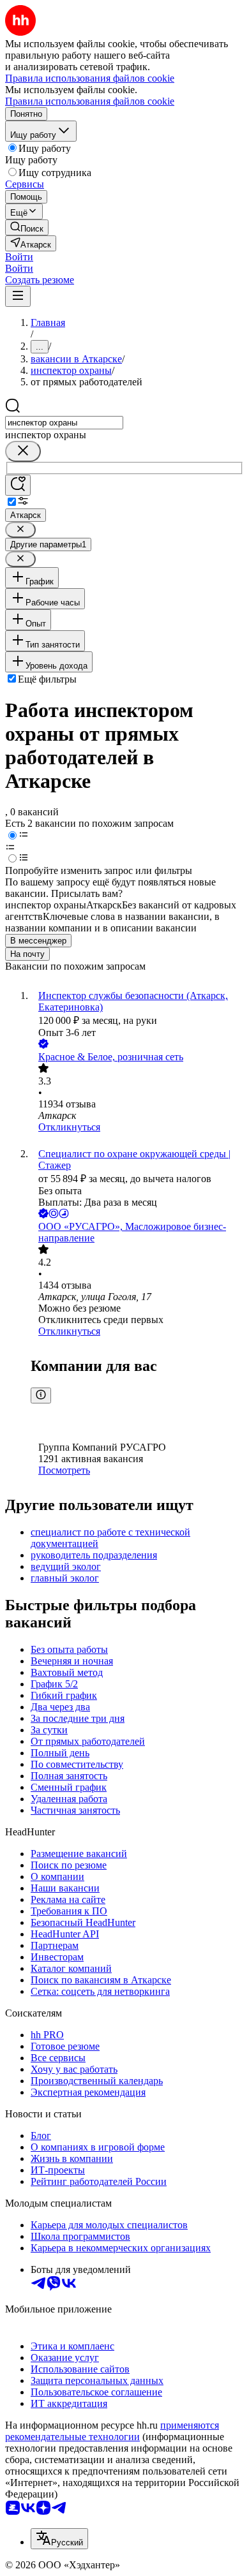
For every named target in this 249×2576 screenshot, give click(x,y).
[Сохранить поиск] (18, 485)
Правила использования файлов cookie (90, 101)
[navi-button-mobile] (18, 296)
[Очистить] (23, 451)
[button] (19, 257)
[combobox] (64, 423)
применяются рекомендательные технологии (112, 2431)
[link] (27, 227)
